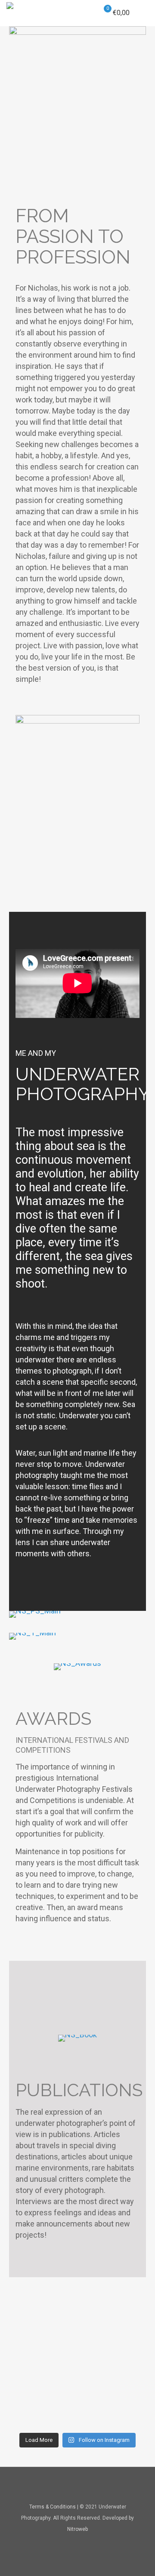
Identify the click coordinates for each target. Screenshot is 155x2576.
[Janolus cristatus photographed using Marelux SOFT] (77, 2311)
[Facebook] (66, 2545)
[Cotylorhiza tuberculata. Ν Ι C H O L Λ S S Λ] (77, 2356)
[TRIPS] (77, 1636)
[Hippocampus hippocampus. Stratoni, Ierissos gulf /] (77, 2389)
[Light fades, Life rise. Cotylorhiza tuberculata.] (77, 2378)
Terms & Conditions (53, 2507)
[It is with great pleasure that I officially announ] (77, 2334)
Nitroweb (77, 2529)
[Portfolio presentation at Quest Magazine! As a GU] (77, 2300)
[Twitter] (78, 2545)
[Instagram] (89, 2545)
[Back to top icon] (77, 2485)
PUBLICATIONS (79, 2090)
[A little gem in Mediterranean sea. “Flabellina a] (77, 2367)
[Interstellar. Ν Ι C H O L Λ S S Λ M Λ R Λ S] (77, 2345)
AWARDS (53, 1719)
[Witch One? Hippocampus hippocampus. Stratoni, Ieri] (77, 2322)
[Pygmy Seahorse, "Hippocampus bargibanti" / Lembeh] (77, 2412)
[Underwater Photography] (10, 13)
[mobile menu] (143, 13)
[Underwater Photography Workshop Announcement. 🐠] (77, 2401)
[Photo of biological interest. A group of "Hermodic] (77, 2423)
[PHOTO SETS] (77, 1614)
